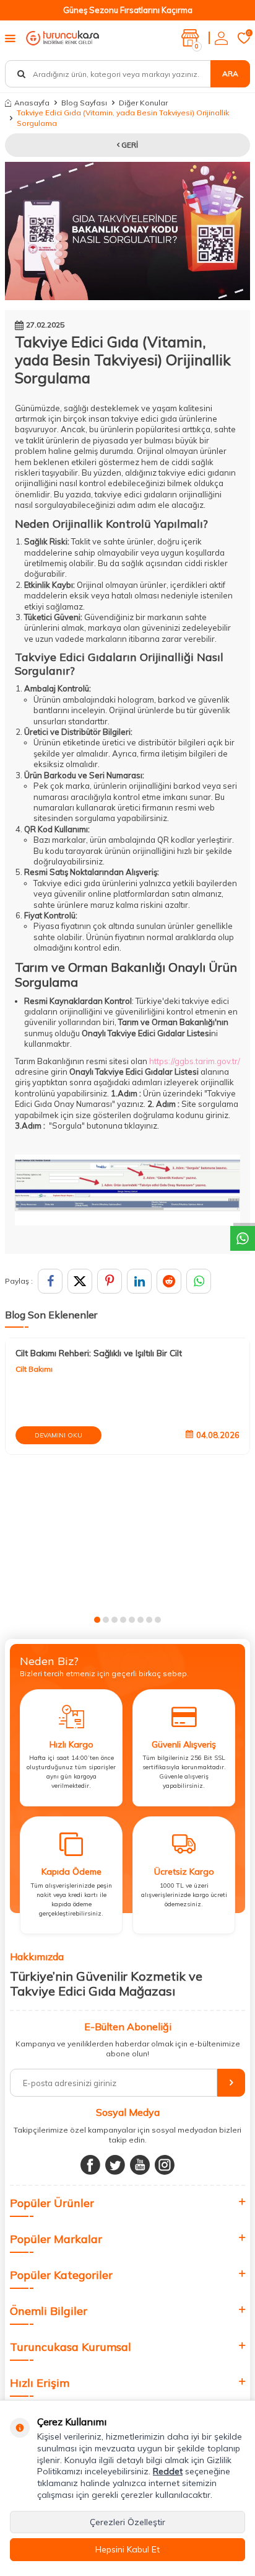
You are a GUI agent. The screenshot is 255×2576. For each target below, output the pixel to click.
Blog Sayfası (84, 103)
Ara (230, 73)
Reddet (168, 2471)
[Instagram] (165, 2165)
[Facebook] (90, 2165)
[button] (97, 1620)
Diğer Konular (143, 103)
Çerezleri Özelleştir (127, 2522)
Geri (129, 145)
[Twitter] (115, 2165)
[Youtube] (140, 2165)
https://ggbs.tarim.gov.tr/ (195, 1061)
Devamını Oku (58, 1435)
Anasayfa (32, 103)
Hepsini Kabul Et (127, 2549)
